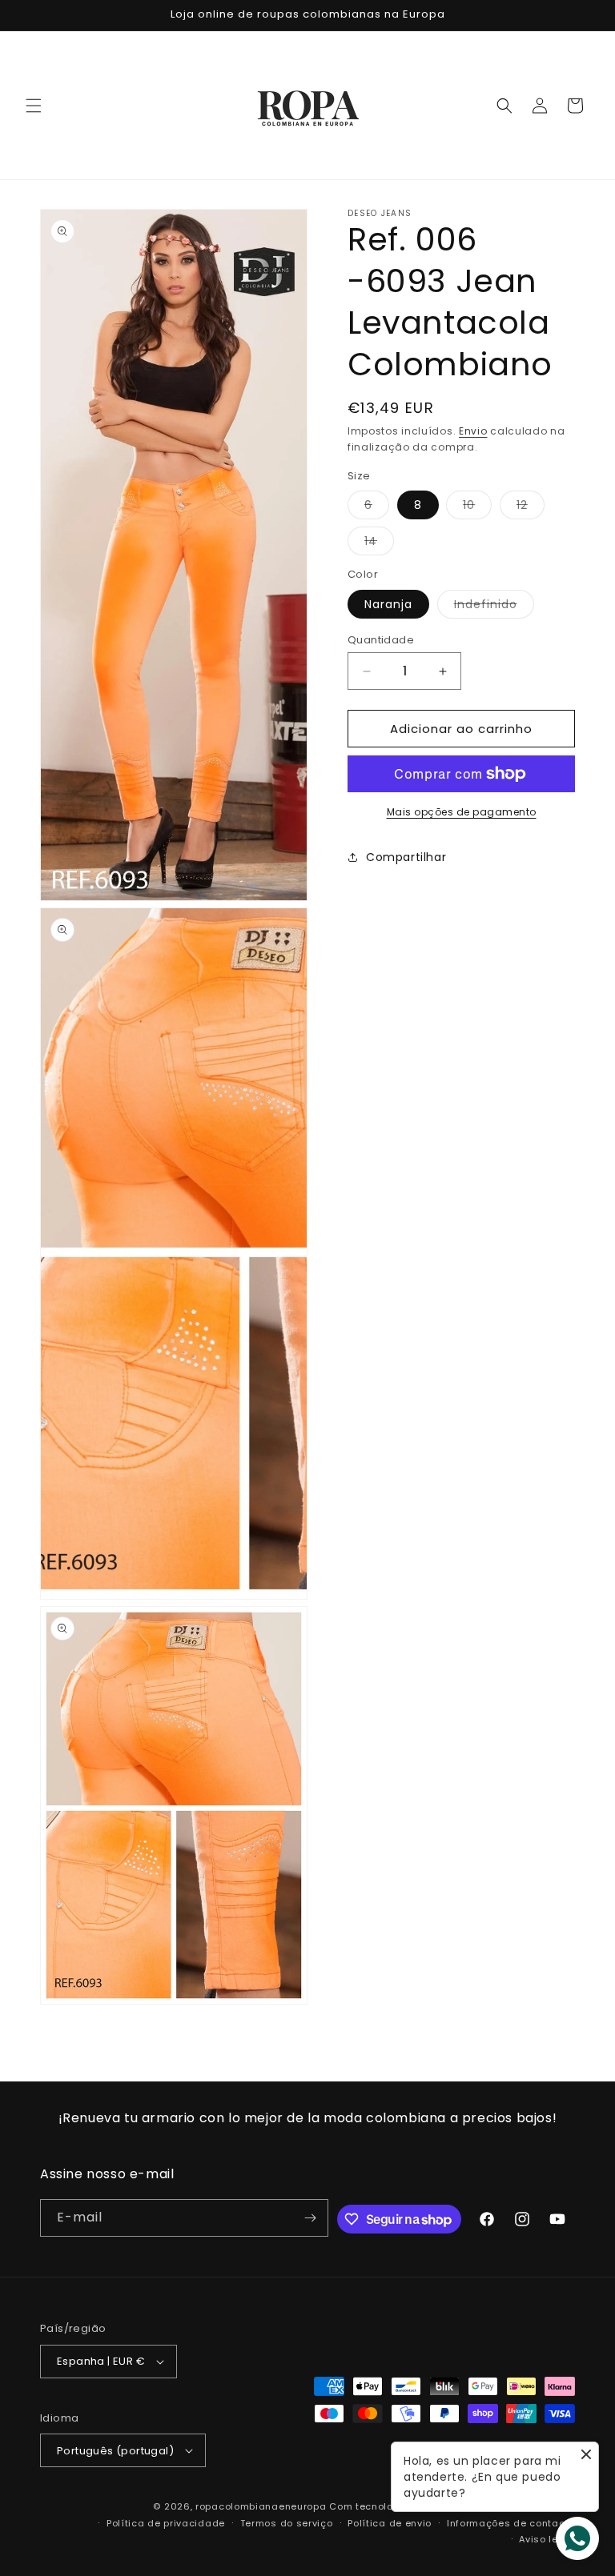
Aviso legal (547, 2539)
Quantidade (381, 640)
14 (379, 544)
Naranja (388, 604)
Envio (473, 431)
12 (531, 508)
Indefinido (494, 607)
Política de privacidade (166, 2523)
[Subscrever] (310, 2218)
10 (477, 508)
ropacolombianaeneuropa (261, 2506)
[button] (34, 106)
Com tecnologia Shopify (389, 2506)
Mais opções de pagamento (462, 812)
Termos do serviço (287, 2523)
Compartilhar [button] (406, 857)
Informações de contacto (511, 2523)
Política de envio (390, 2523)
